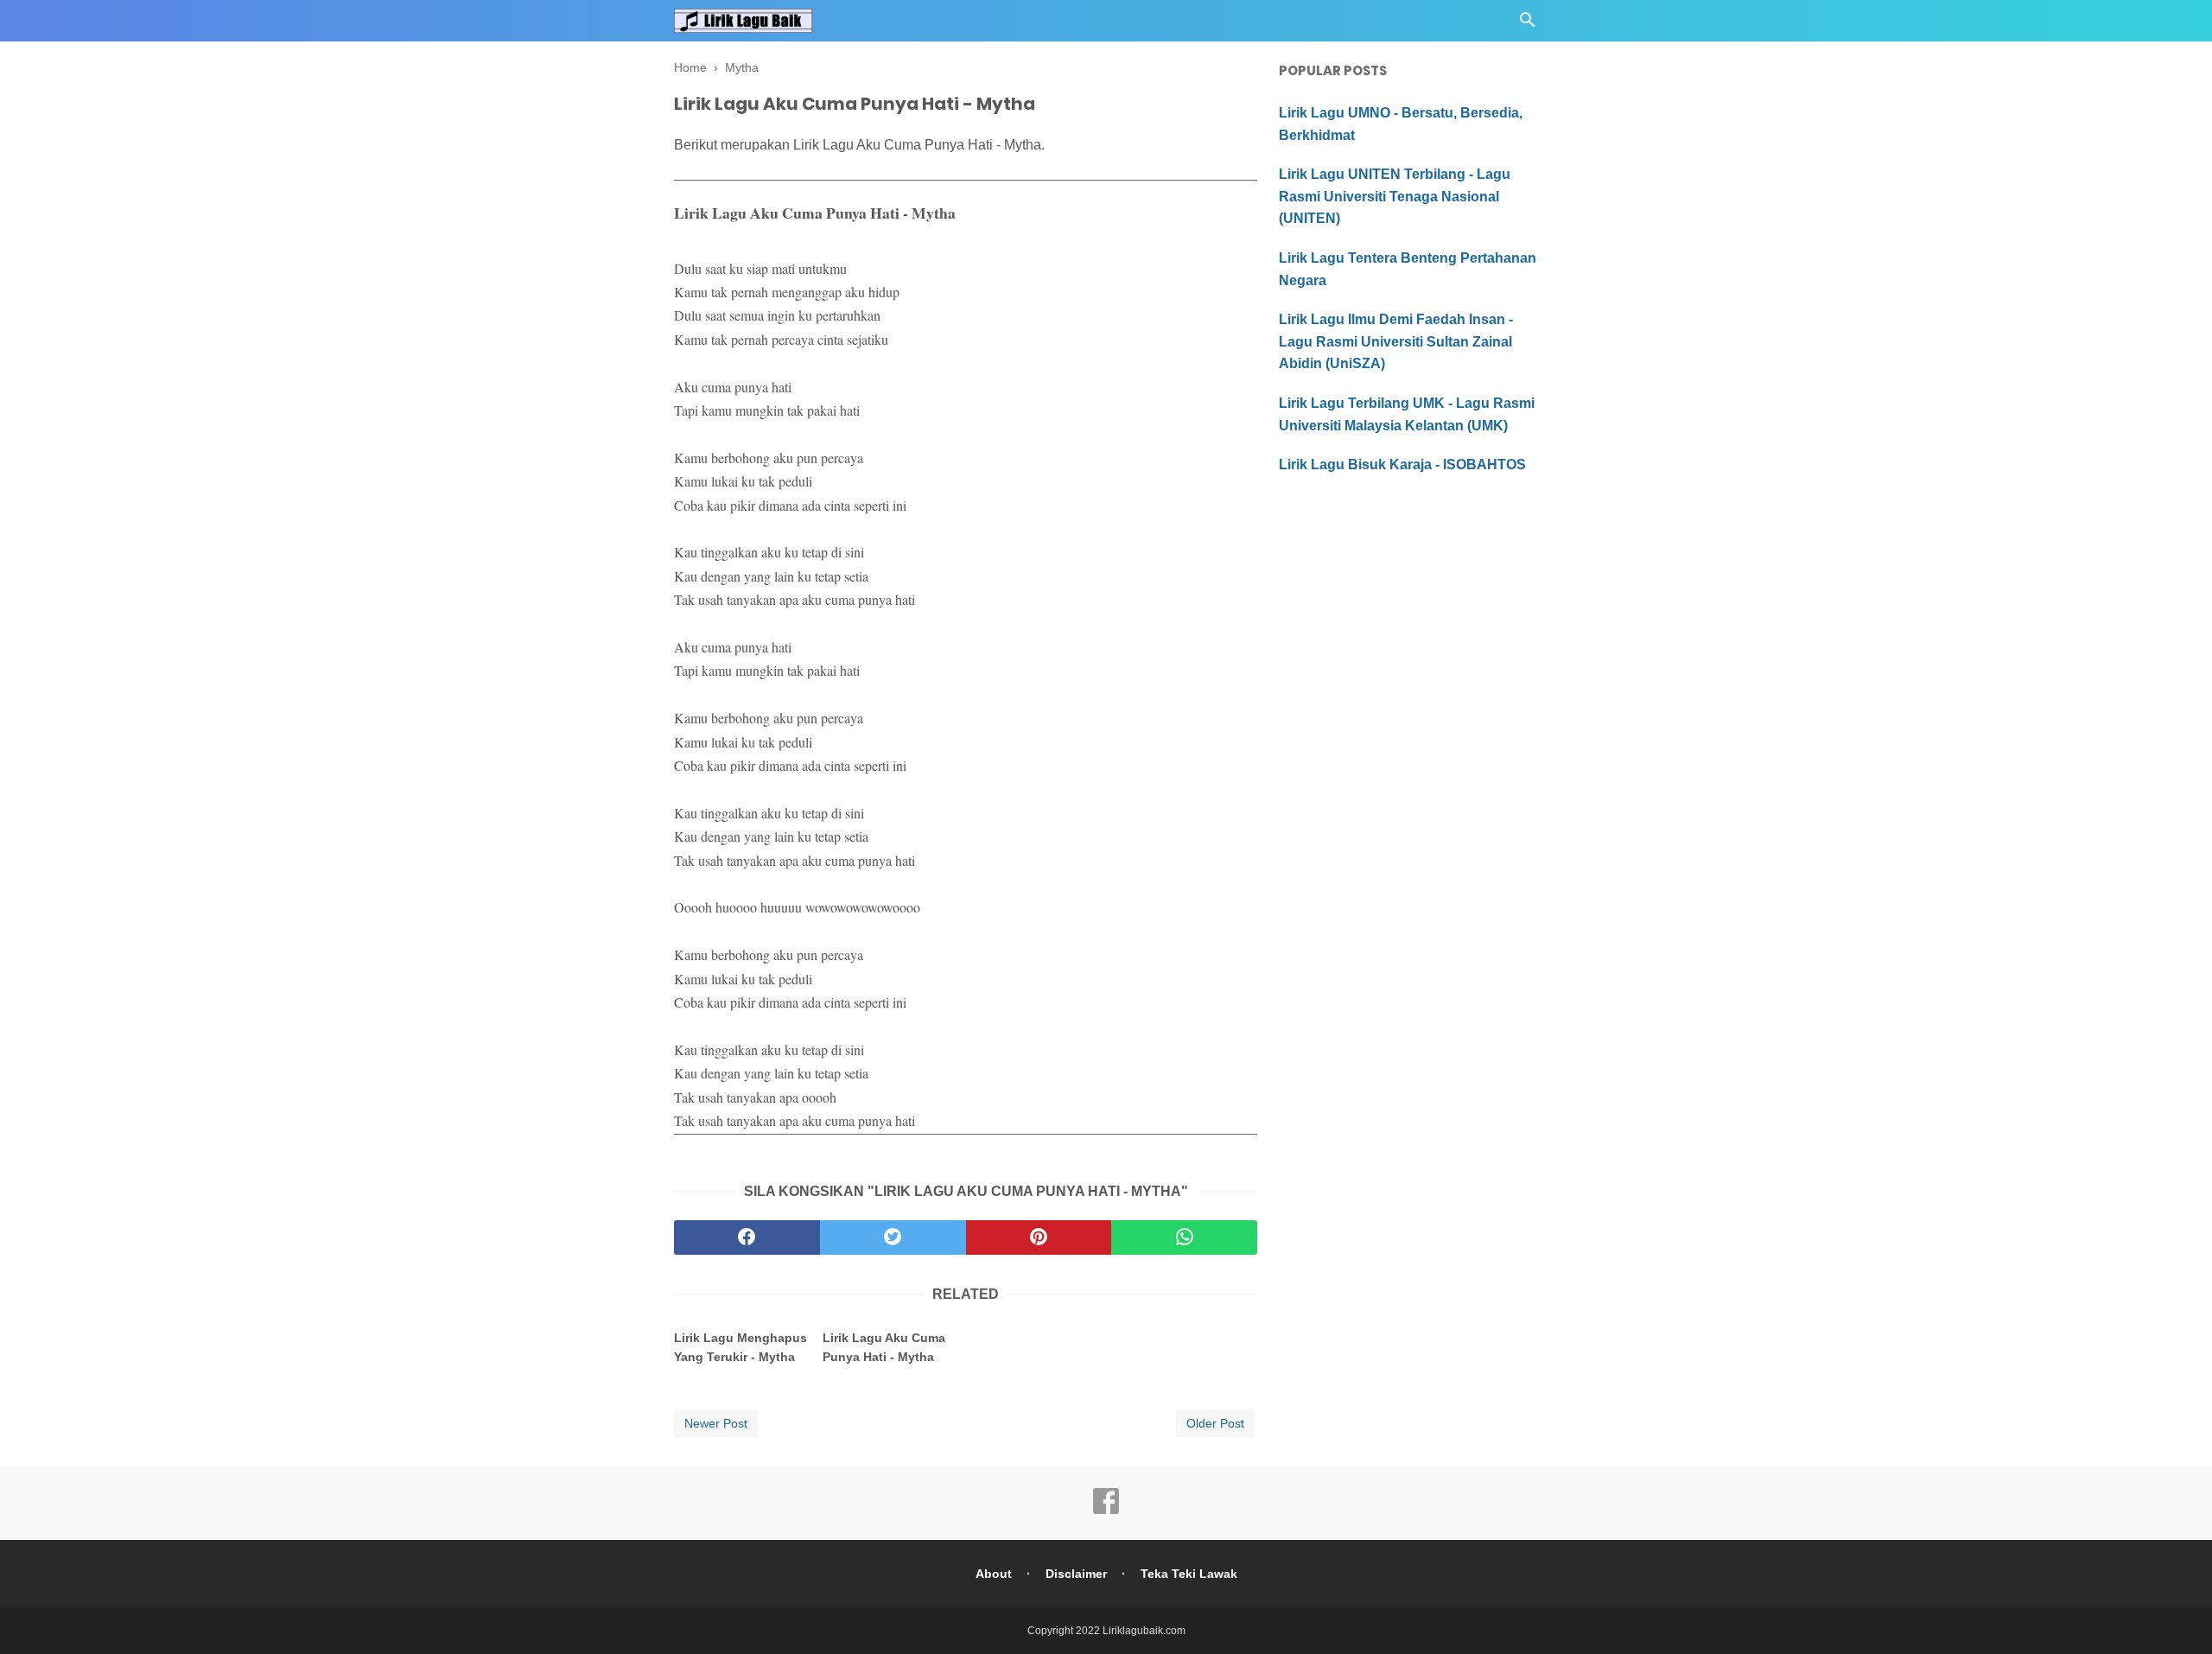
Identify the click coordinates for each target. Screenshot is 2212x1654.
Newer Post (716, 1423)
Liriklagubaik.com (1144, 1631)
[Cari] (1528, 25)
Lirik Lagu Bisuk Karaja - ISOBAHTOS (1402, 464)
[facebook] (747, 1237)
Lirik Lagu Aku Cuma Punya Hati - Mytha (884, 1347)
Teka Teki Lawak (1189, 1574)
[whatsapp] (1184, 1237)
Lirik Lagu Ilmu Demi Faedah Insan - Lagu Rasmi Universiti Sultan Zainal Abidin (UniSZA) (1396, 341)
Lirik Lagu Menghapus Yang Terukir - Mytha (741, 1347)
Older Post (1215, 1423)
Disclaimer (1076, 1574)
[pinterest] (1039, 1237)
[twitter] (893, 1237)
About (994, 1574)
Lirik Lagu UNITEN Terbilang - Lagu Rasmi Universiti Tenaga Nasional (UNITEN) (1395, 196)
